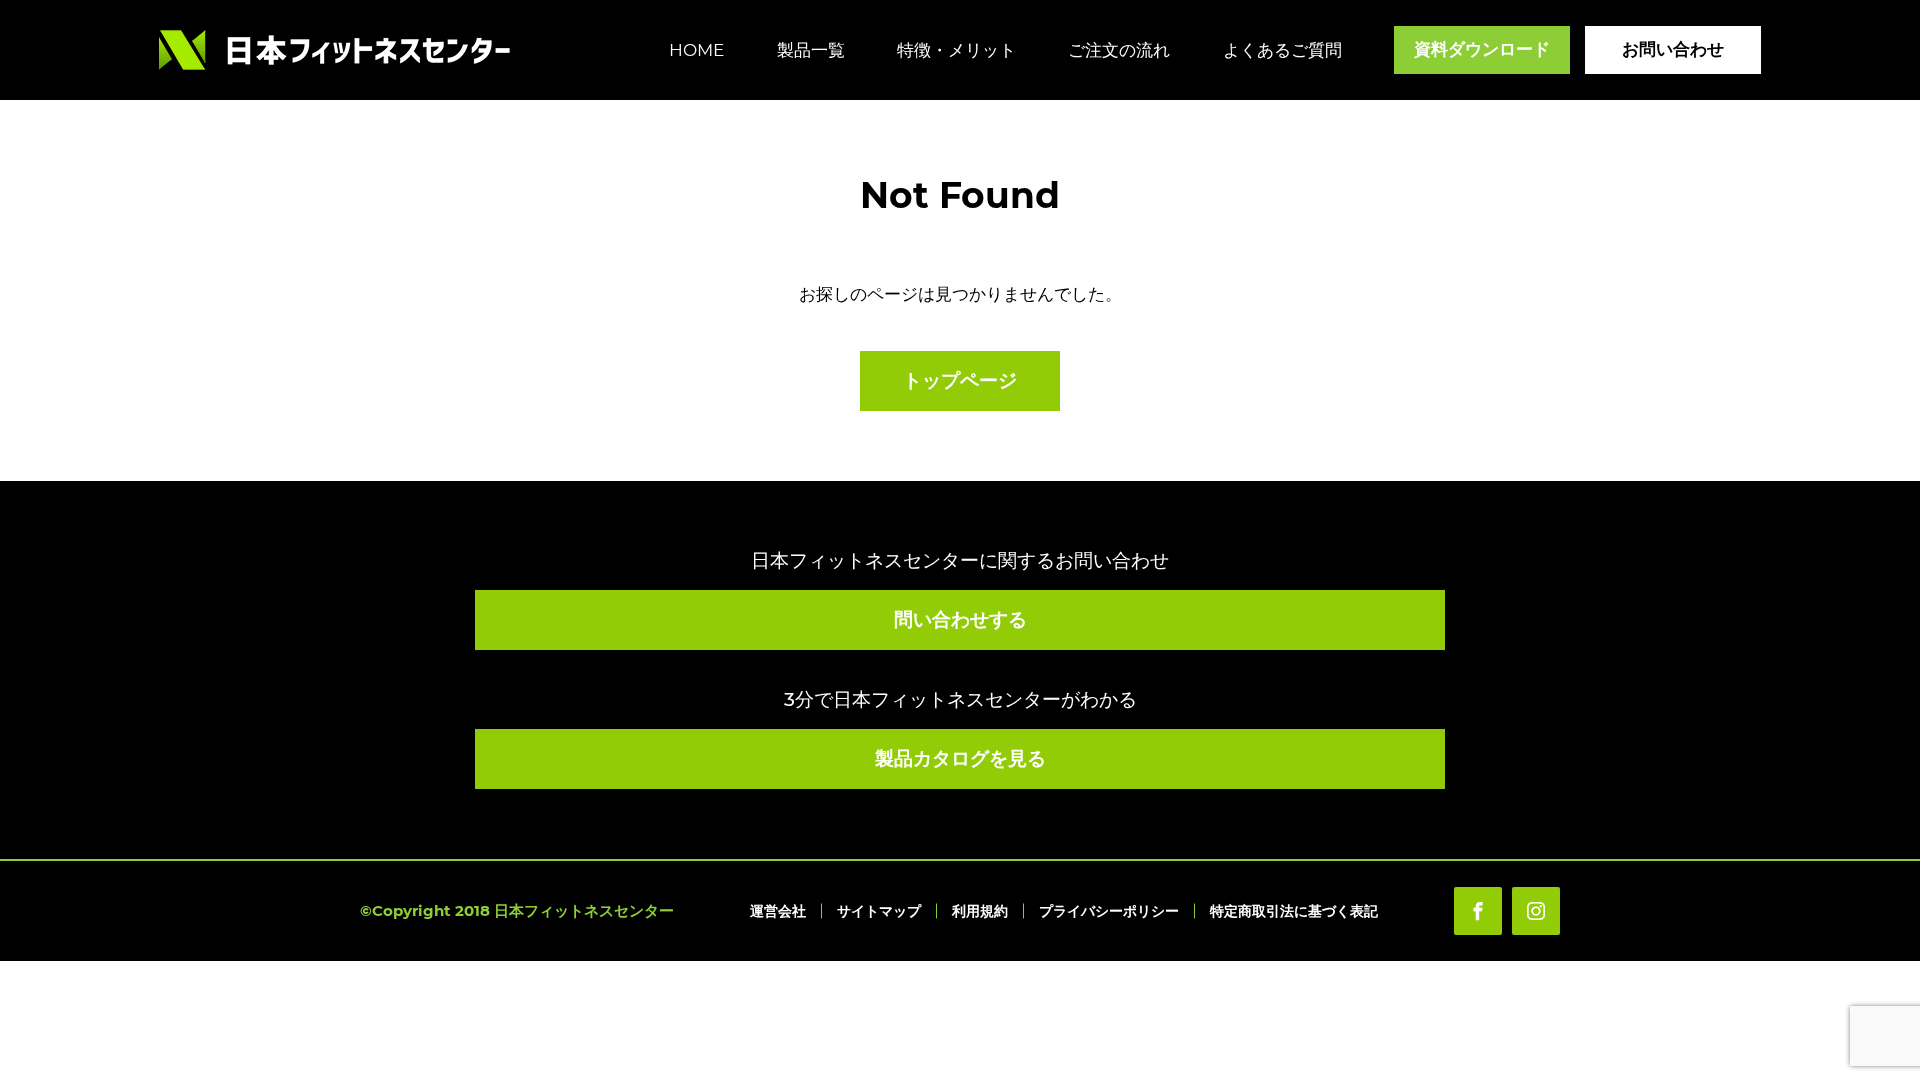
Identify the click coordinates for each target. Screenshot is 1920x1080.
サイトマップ (879, 911)
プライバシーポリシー (1109, 911)
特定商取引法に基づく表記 (1294, 911)
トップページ (960, 380)
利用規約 (980, 911)
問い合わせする (960, 619)
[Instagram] (1536, 911)
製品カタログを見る (960, 758)
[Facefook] (1478, 911)
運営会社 (778, 911)
